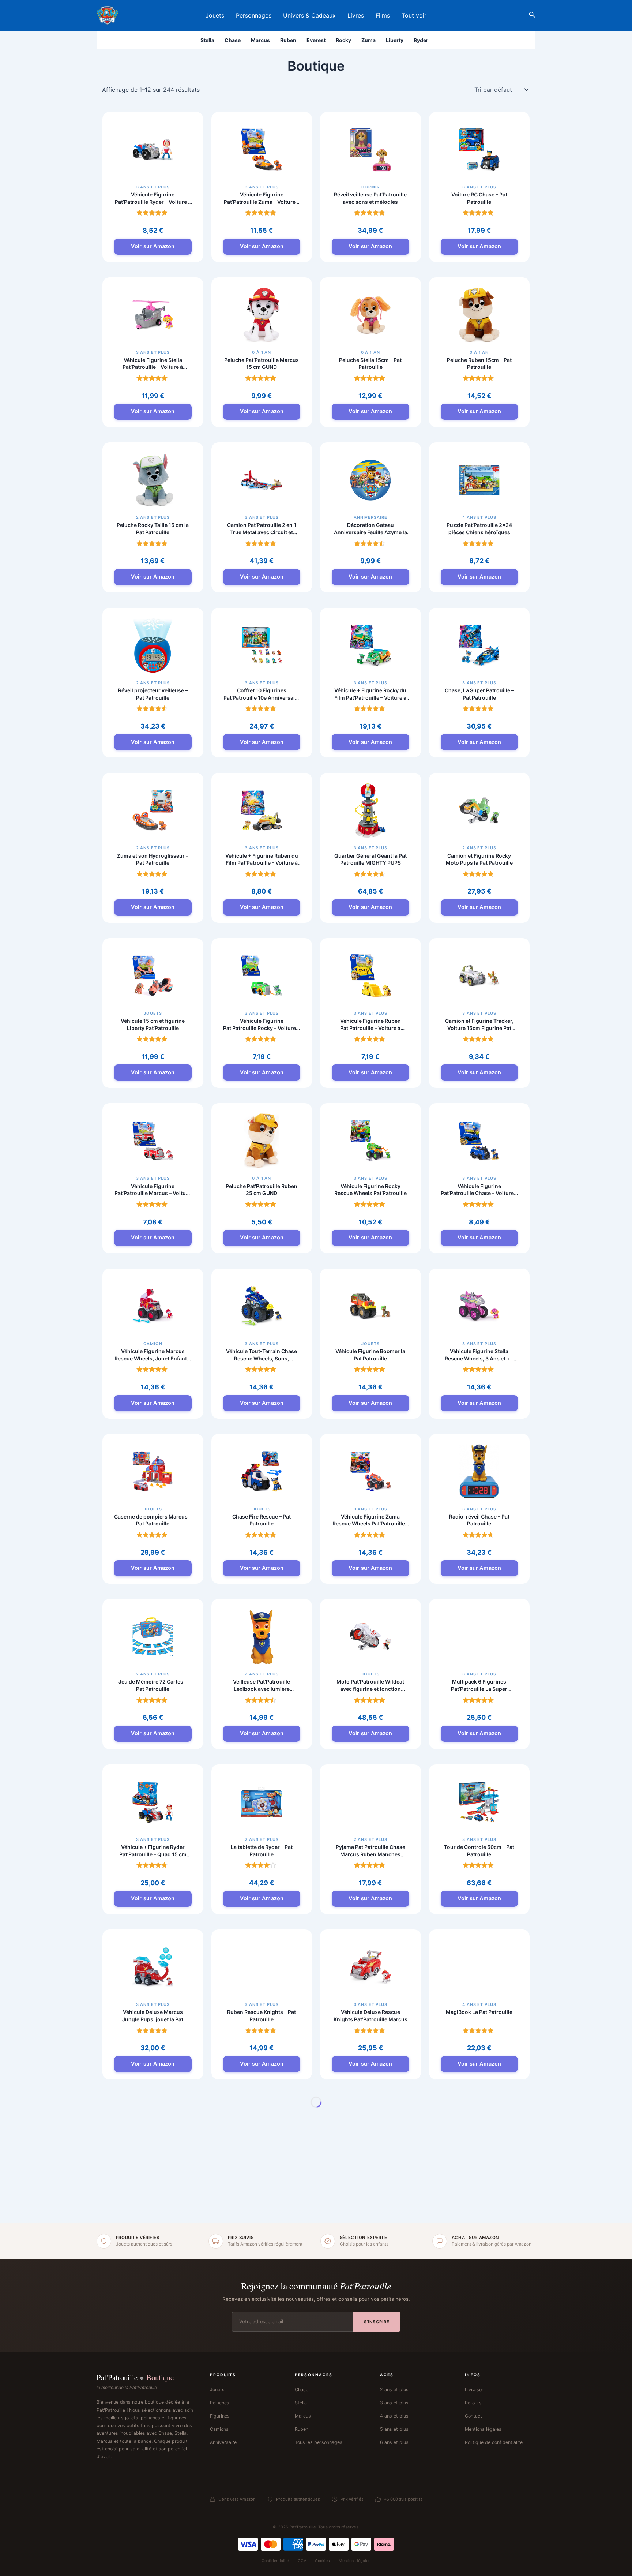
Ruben (288, 40)
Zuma (368, 40)
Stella (207, 40)
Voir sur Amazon (153, 246)
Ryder (421, 40)
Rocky (343, 40)
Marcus (260, 40)
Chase (233, 40)
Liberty (395, 40)
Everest (316, 40)
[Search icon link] (532, 16)
